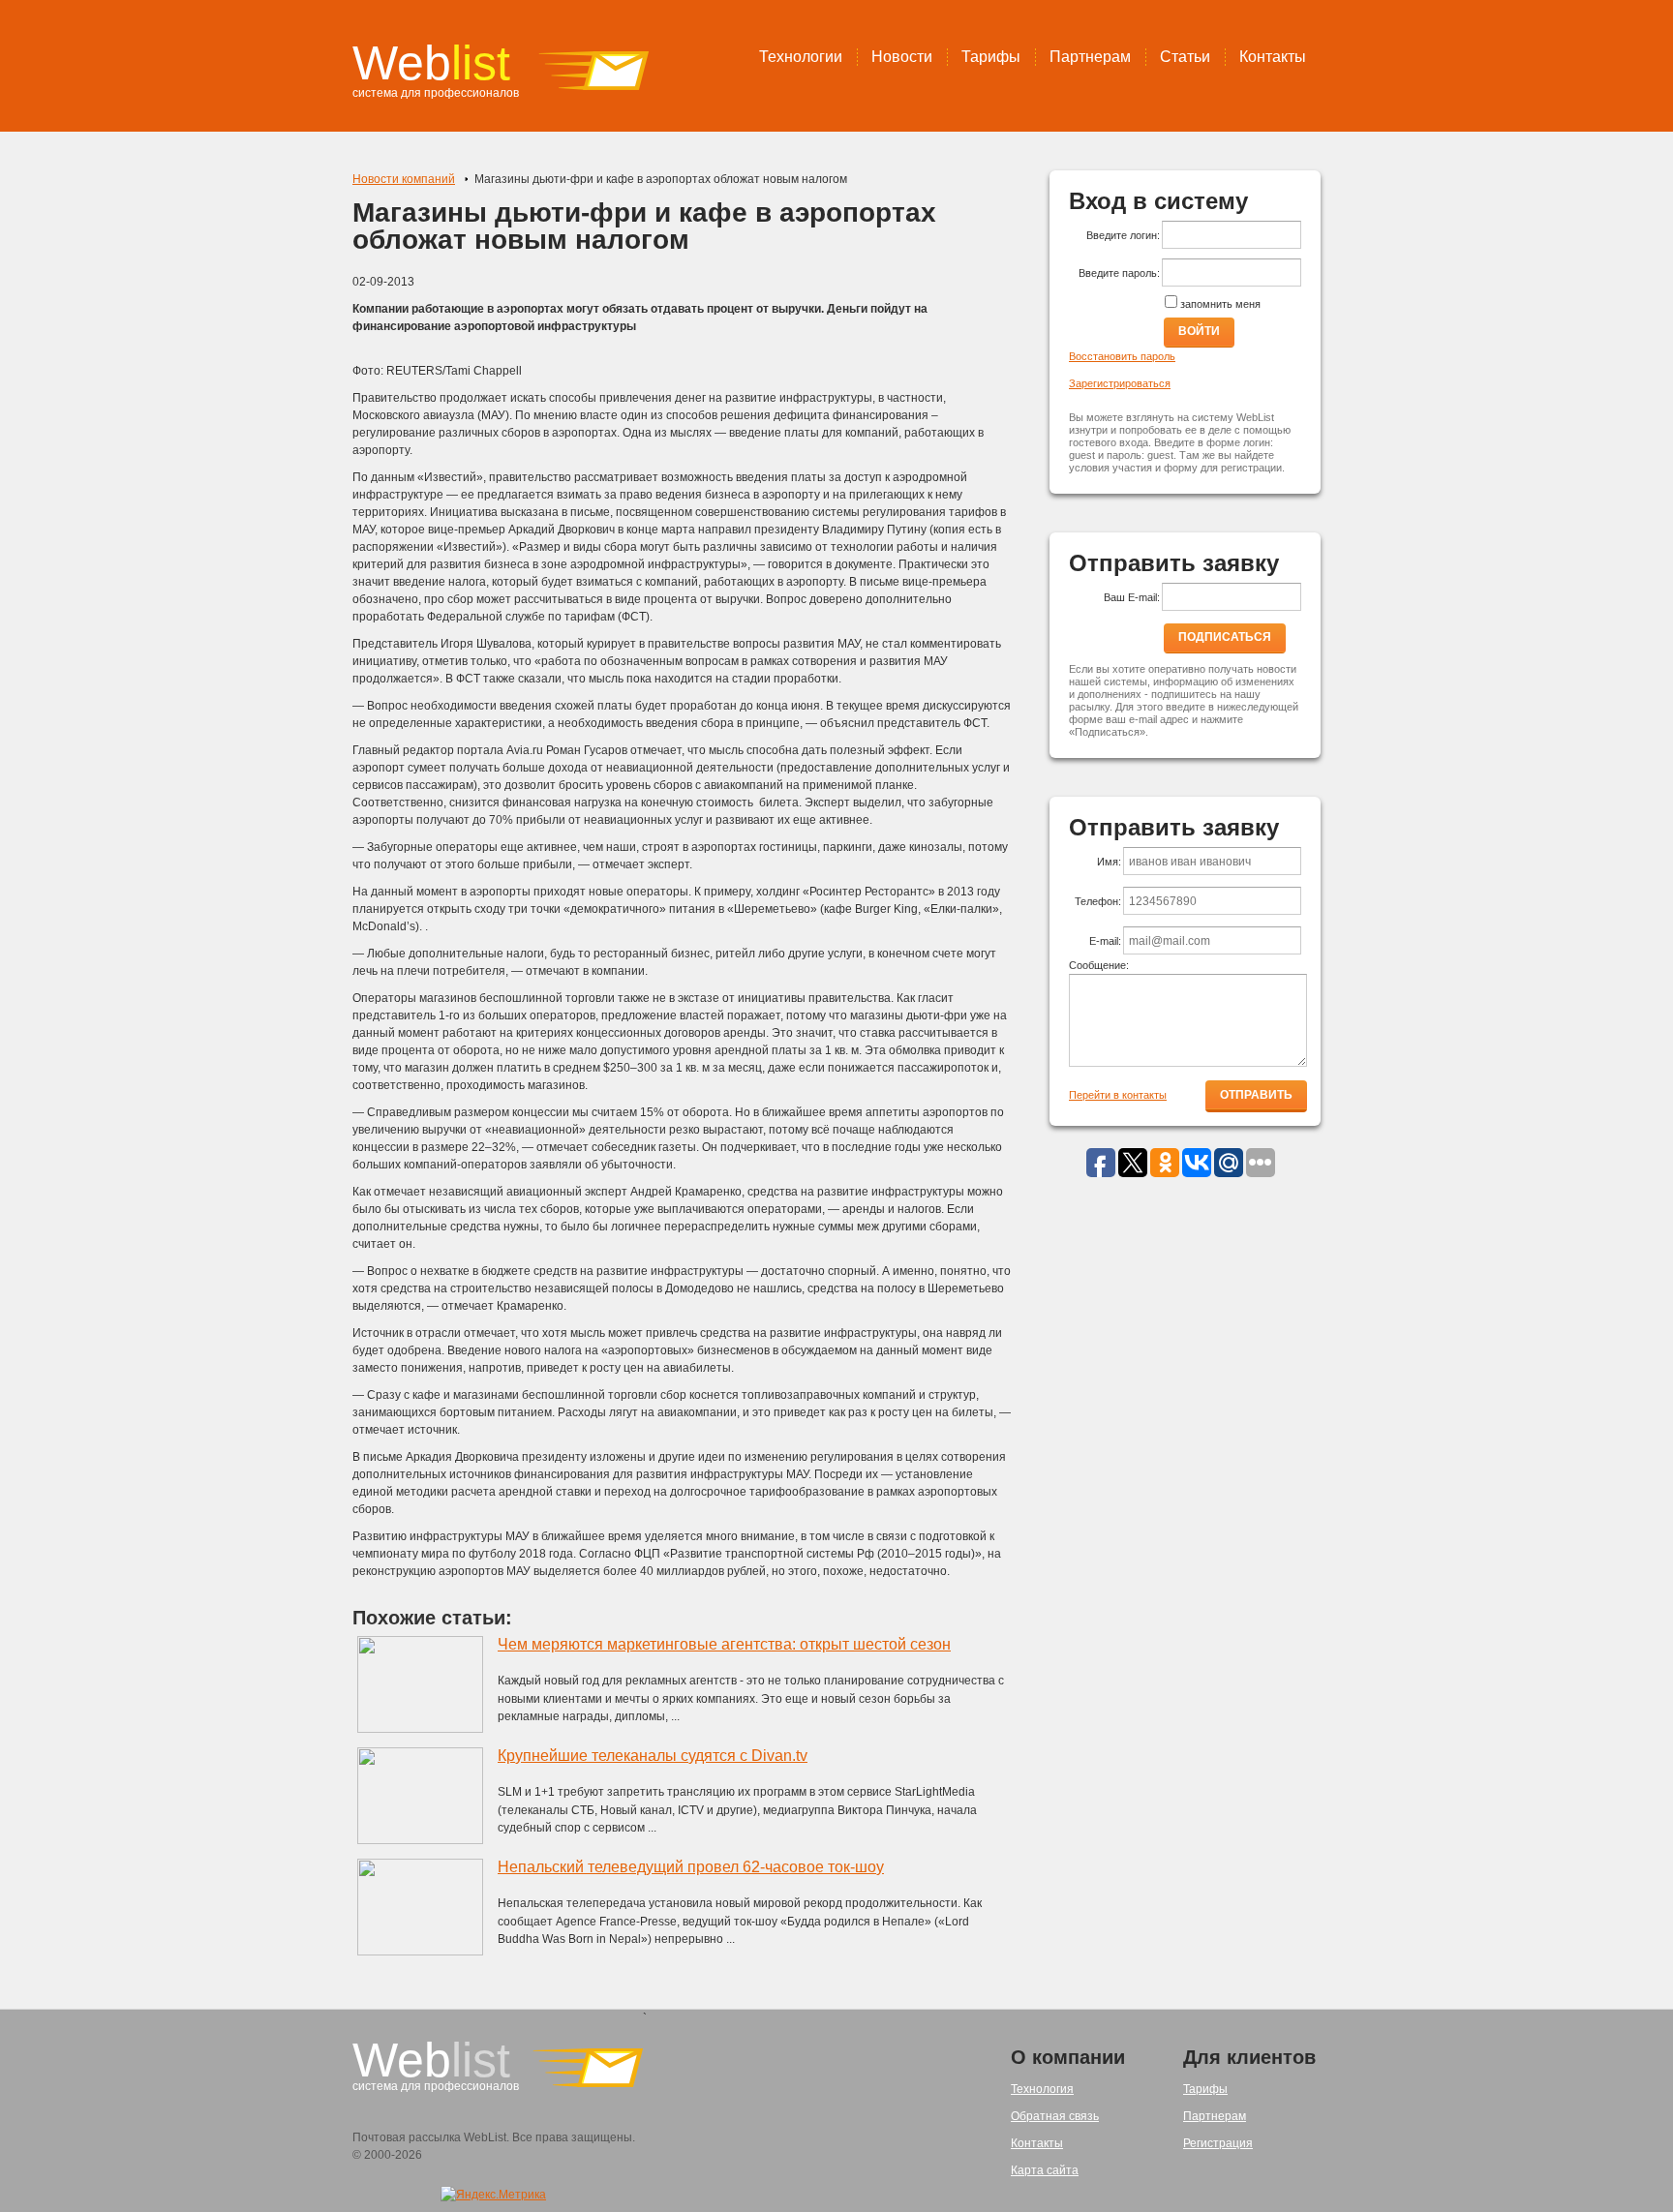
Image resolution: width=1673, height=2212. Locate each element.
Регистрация (1218, 2143)
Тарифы (991, 57)
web (431, 63)
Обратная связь (1055, 2116)
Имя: (1109, 862)
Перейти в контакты (1118, 1095)
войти (1199, 331)
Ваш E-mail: (1132, 597)
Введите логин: (1123, 235)
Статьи (1185, 57)
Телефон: (1098, 901)
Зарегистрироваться (1120, 383)
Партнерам (1090, 57)
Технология (1042, 2089)
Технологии (801, 57)
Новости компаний (404, 179)
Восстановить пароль (1122, 356)
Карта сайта (1045, 2170)
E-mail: (1105, 941)
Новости (902, 57)
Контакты (1273, 57)
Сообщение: (1099, 965)
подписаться (1225, 637)
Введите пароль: (1119, 273)
